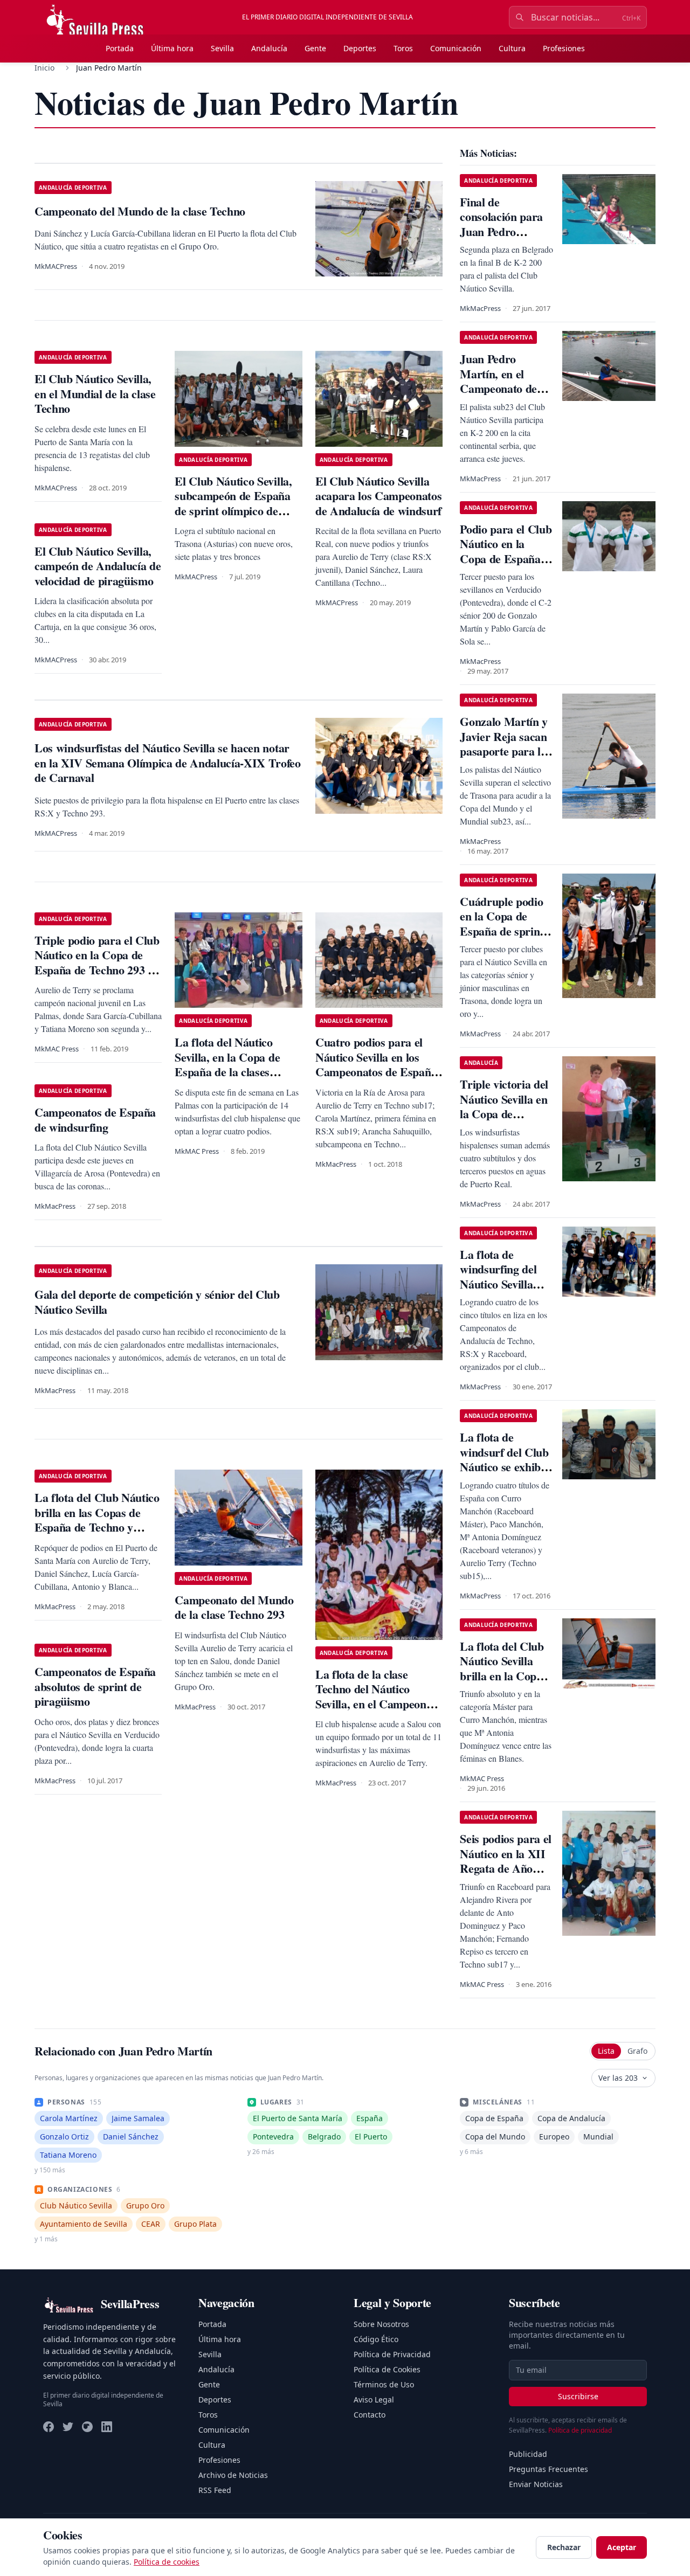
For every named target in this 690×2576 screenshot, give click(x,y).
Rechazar (564, 2547)
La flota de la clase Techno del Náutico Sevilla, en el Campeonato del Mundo (378, 1696)
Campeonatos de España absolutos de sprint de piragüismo (95, 1686)
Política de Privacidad (392, 2354)
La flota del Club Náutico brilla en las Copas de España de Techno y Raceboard (97, 1520)
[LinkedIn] (107, 2427)
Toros (403, 48)
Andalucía (269, 48)
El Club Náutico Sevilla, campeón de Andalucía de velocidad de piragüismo (98, 566)
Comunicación (456, 48)
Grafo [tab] (637, 2051)
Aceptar (622, 2547)
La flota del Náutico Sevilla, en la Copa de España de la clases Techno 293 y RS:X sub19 (238, 1064)
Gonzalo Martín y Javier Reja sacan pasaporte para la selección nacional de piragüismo (504, 751)
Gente (315, 48)
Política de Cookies (387, 2369)
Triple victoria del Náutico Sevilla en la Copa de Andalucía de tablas (504, 1114)
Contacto (370, 2415)
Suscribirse (578, 2396)
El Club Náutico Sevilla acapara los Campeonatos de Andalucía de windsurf (378, 496)
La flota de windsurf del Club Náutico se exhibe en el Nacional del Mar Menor (504, 1467)
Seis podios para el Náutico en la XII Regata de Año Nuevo (506, 1861)
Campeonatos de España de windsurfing (95, 1120)
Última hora (172, 48)
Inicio (44, 68)
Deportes (360, 48)
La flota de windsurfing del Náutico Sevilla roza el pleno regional (498, 1284)
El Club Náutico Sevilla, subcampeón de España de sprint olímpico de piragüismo (233, 503)
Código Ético (376, 2339)
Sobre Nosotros (381, 2324)
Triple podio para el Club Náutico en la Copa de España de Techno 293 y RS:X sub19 (97, 962)
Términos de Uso (384, 2384)
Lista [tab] (606, 2051)
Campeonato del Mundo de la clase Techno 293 (234, 1607)
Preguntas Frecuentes (548, 2469)
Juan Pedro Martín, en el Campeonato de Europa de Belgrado (498, 388)
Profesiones (564, 48)
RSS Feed (215, 2490)
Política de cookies (167, 2562)
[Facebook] (49, 2427)
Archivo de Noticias (233, 2475)
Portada (120, 48)
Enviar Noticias (536, 2484)
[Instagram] (87, 2427)
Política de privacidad (580, 2430)
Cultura (512, 48)
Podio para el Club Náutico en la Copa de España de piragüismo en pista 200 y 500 (506, 559)
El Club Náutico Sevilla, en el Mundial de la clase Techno (95, 393)
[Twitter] (68, 2427)
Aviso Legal (374, 2400)
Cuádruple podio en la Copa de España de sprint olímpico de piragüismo (502, 931)
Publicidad (528, 2454)
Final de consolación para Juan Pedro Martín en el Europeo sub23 (501, 231)
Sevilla (222, 48)
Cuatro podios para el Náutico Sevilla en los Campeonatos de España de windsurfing (376, 1064)
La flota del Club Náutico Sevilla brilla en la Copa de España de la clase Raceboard (502, 1676)
